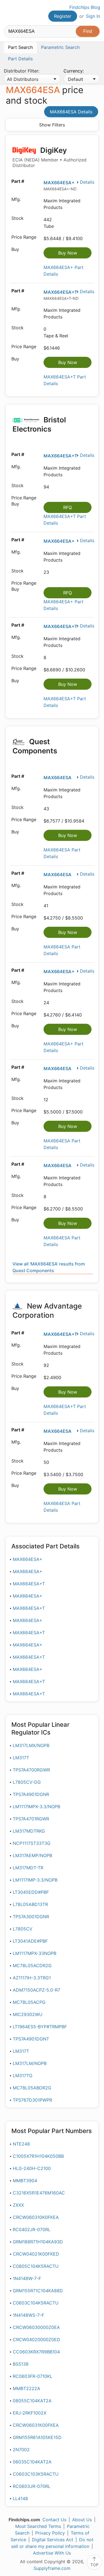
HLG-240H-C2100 (32, 2168)
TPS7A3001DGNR (31, 1917)
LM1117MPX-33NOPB (35, 1953)
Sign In (93, 16)
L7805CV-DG (27, 1782)
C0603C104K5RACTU (36, 2303)
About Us (82, 2520)
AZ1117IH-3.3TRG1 (32, 1978)
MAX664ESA (58, 778)
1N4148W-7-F (27, 2278)
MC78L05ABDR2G (32, 2088)
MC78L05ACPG (29, 2002)
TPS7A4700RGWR (31, 1770)
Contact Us (54, 2520)
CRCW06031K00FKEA (36, 2425)
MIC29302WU (28, 2014)
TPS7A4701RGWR (31, 1819)
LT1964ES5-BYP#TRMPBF (40, 2027)
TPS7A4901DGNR (31, 1794)
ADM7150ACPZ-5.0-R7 (36, 1990)
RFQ (68, 507)
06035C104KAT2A (32, 2462)
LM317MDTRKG (29, 1831)
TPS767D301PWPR (32, 2100)
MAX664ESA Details (71, 112)
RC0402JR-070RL (32, 2229)
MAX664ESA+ (59, 183)
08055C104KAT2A (32, 2401)
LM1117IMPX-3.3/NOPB (36, 1807)
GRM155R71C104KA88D (38, 2291)
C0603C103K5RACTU (36, 2474)
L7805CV (23, 1929)
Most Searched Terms (38, 2526)
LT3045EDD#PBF (31, 1892)
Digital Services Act (53, 2540)
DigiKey (50, 157)
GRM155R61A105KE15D (37, 2437)
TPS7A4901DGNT (31, 2039)
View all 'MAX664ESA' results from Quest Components (49, 1267)
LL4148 (20, 2498)
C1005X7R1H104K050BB (38, 2156)
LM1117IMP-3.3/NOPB (35, 1880)
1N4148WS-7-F (28, 2315)
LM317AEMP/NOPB (32, 1855)
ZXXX (18, 2205)
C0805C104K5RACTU (36, 2266)
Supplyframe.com (52, 2568)
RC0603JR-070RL (32, 2486)
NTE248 (21, 2144)
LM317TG (23, 2076)
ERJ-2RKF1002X (30, 2413)
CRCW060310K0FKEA (36, 2217)
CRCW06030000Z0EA (36, 2327)
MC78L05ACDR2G (32, 1965)
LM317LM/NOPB (30, 2063)
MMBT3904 (25, 2181)
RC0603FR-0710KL (33, 2376)
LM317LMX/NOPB (31, 1745)
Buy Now (68, 253)
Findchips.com (9, 13)
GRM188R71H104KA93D (38, 2242)
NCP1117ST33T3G (32, 1843)
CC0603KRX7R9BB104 (36, 2352)
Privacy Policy (50, 2533)
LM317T (21, 1758)
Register (63, 16)
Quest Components (35, 746)
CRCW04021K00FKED (36, 2254)
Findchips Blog (85, 7)
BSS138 (21, 2364)
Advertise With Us (52, 2553)
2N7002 (21, 2450)
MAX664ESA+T (60, 292)
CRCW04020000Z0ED (36, 2340)
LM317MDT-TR (28, 1868)
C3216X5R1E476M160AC (39, 2193)
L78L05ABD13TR (30, 1904)
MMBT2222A (26, 2388)
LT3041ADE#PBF (30, 1941)
